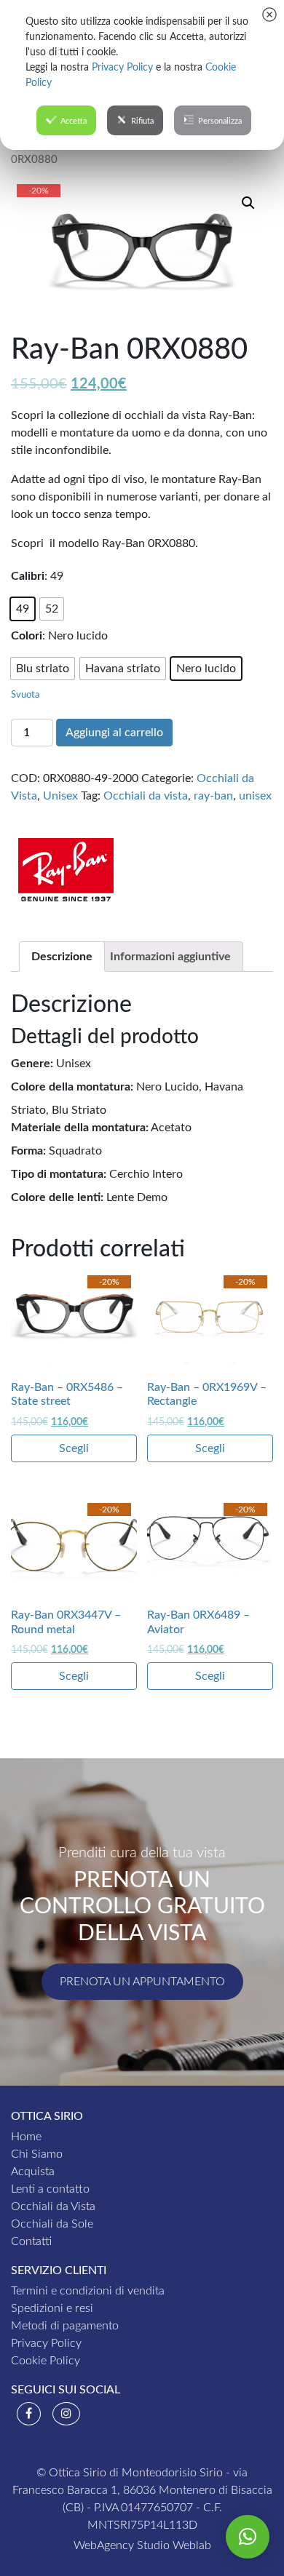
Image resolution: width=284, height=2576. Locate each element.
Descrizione (62, 957)
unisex (255, 796)
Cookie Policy (46, 2361)
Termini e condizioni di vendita (88, 2291)
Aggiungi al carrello (114, 733)
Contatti (31, 2241)
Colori (27, 636)
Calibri (28, 576)
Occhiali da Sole (52, 2224)
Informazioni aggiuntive (170, 957)
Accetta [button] (74, 121)
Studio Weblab (174, 2545)
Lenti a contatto (50, 2189)
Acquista (33, 2172)
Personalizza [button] (220, 121)
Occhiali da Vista (53, 2206)
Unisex (60, 796)
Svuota (25, 695)
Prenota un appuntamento (142, 1982)
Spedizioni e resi (52, 2308)
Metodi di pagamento (65, 2326)
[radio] (23, 609)
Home (26, 2137)
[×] (248, 2537)
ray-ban (213, 796)
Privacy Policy (46, 2343)
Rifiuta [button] (142, 121)
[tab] (62, 957)
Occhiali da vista (146, 796)
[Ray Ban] (66, 866)
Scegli (74, 1448)
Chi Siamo (37, 2154)
